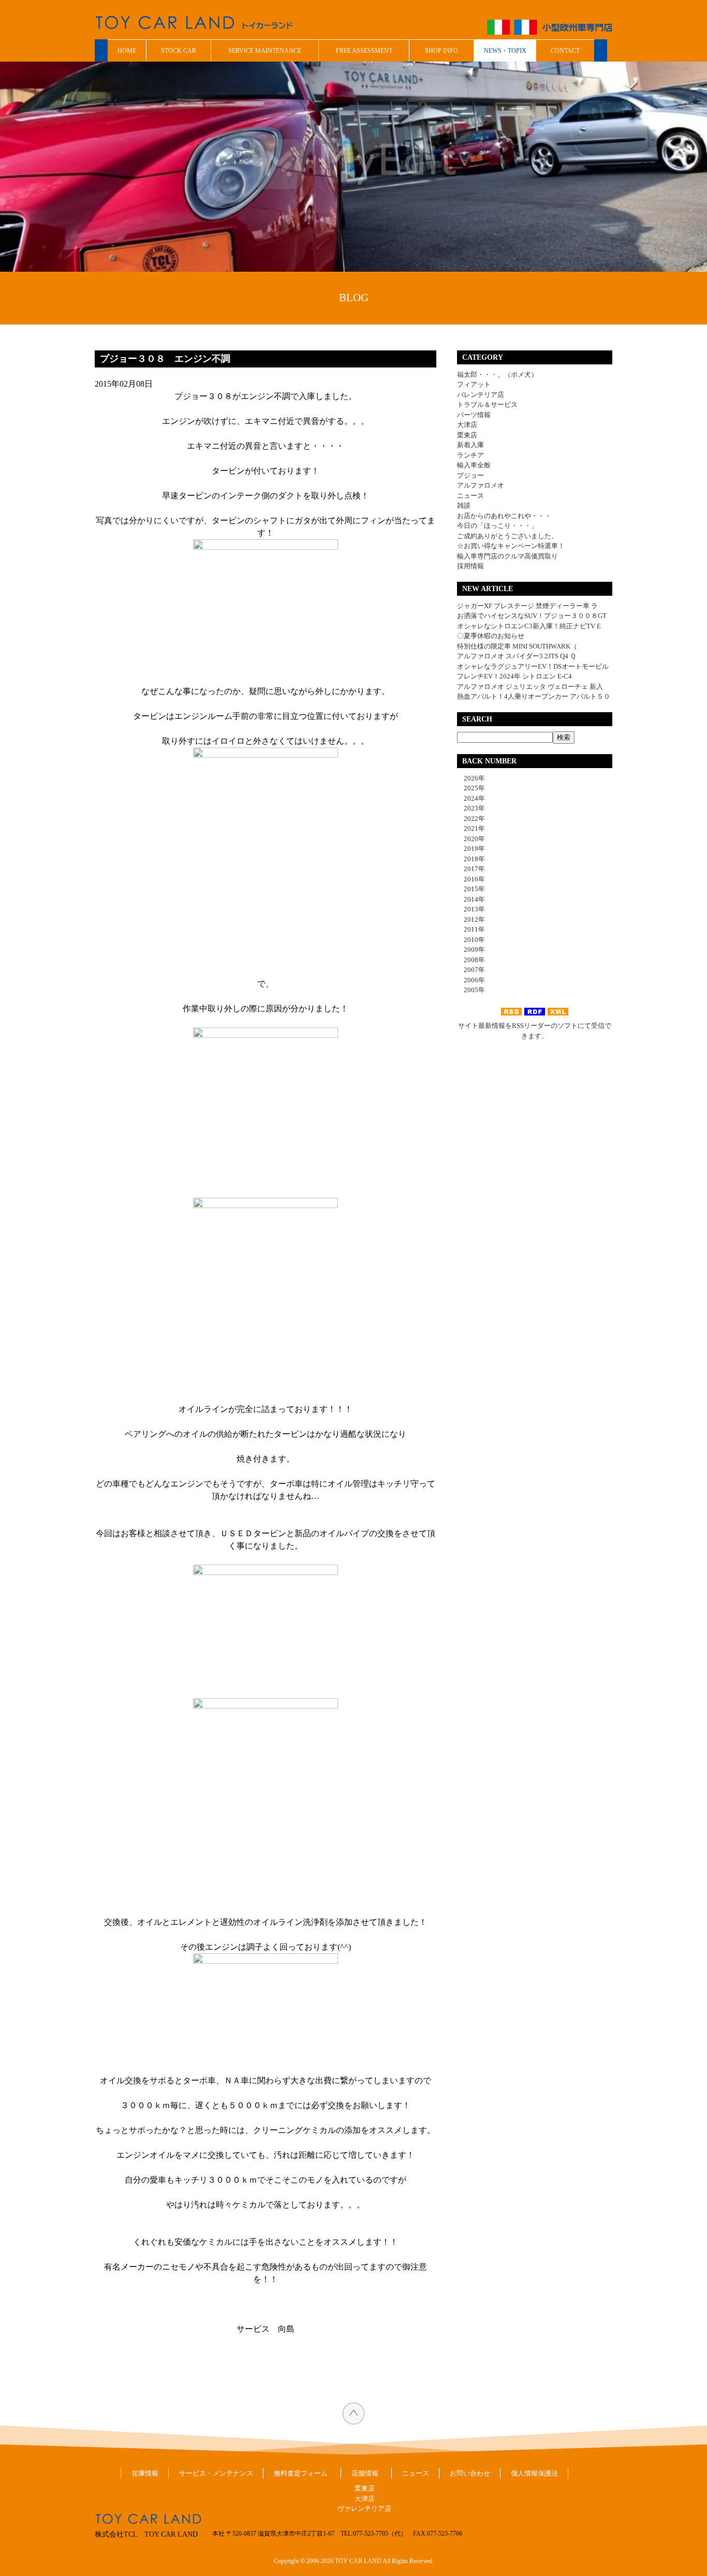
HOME (127, 51)
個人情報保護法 (534, 2473)
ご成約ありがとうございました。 (507, 536)
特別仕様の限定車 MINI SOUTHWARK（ (517, 646)
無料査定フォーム (301, 2473)
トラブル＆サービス (487, 404)
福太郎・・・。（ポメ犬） (497, 374)
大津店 (467, 425)
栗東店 (467, 435)
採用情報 (470, 566)
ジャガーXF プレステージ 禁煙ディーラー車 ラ (527, 606)
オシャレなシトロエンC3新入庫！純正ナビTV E (529, 626)
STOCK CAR (179, 51)
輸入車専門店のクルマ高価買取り (507, 556)
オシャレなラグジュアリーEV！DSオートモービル (533, 666)
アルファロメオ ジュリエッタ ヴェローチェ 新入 (530, 687)
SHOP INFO (441, 51)
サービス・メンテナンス (216, 2473)
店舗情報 (365, 2473)
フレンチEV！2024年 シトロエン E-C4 (514, 676)
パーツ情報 (474, 415)
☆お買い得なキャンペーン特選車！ (511, 546)
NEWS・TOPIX (505, 51)
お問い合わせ (470, 2473)
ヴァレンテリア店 (364, 2508)
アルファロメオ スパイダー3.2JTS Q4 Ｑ (517, 656)
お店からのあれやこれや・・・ (504, 516)
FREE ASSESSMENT (364, 51)
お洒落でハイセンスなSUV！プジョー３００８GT (532, 616)
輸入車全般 (474, 465)
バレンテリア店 (481, 395)
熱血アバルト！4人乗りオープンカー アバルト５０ (534, 696)
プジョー (470, 475)
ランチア (470, 455)
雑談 (464, 505)
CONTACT (565, 51)
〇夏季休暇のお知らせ (491, 636)
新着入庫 (470, 445)
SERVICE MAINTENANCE (265, 51)
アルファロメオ (481, 485)
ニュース (470, 496)
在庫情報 (145, 2473)
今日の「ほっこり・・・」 (497, 526)
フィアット (474, 384)
